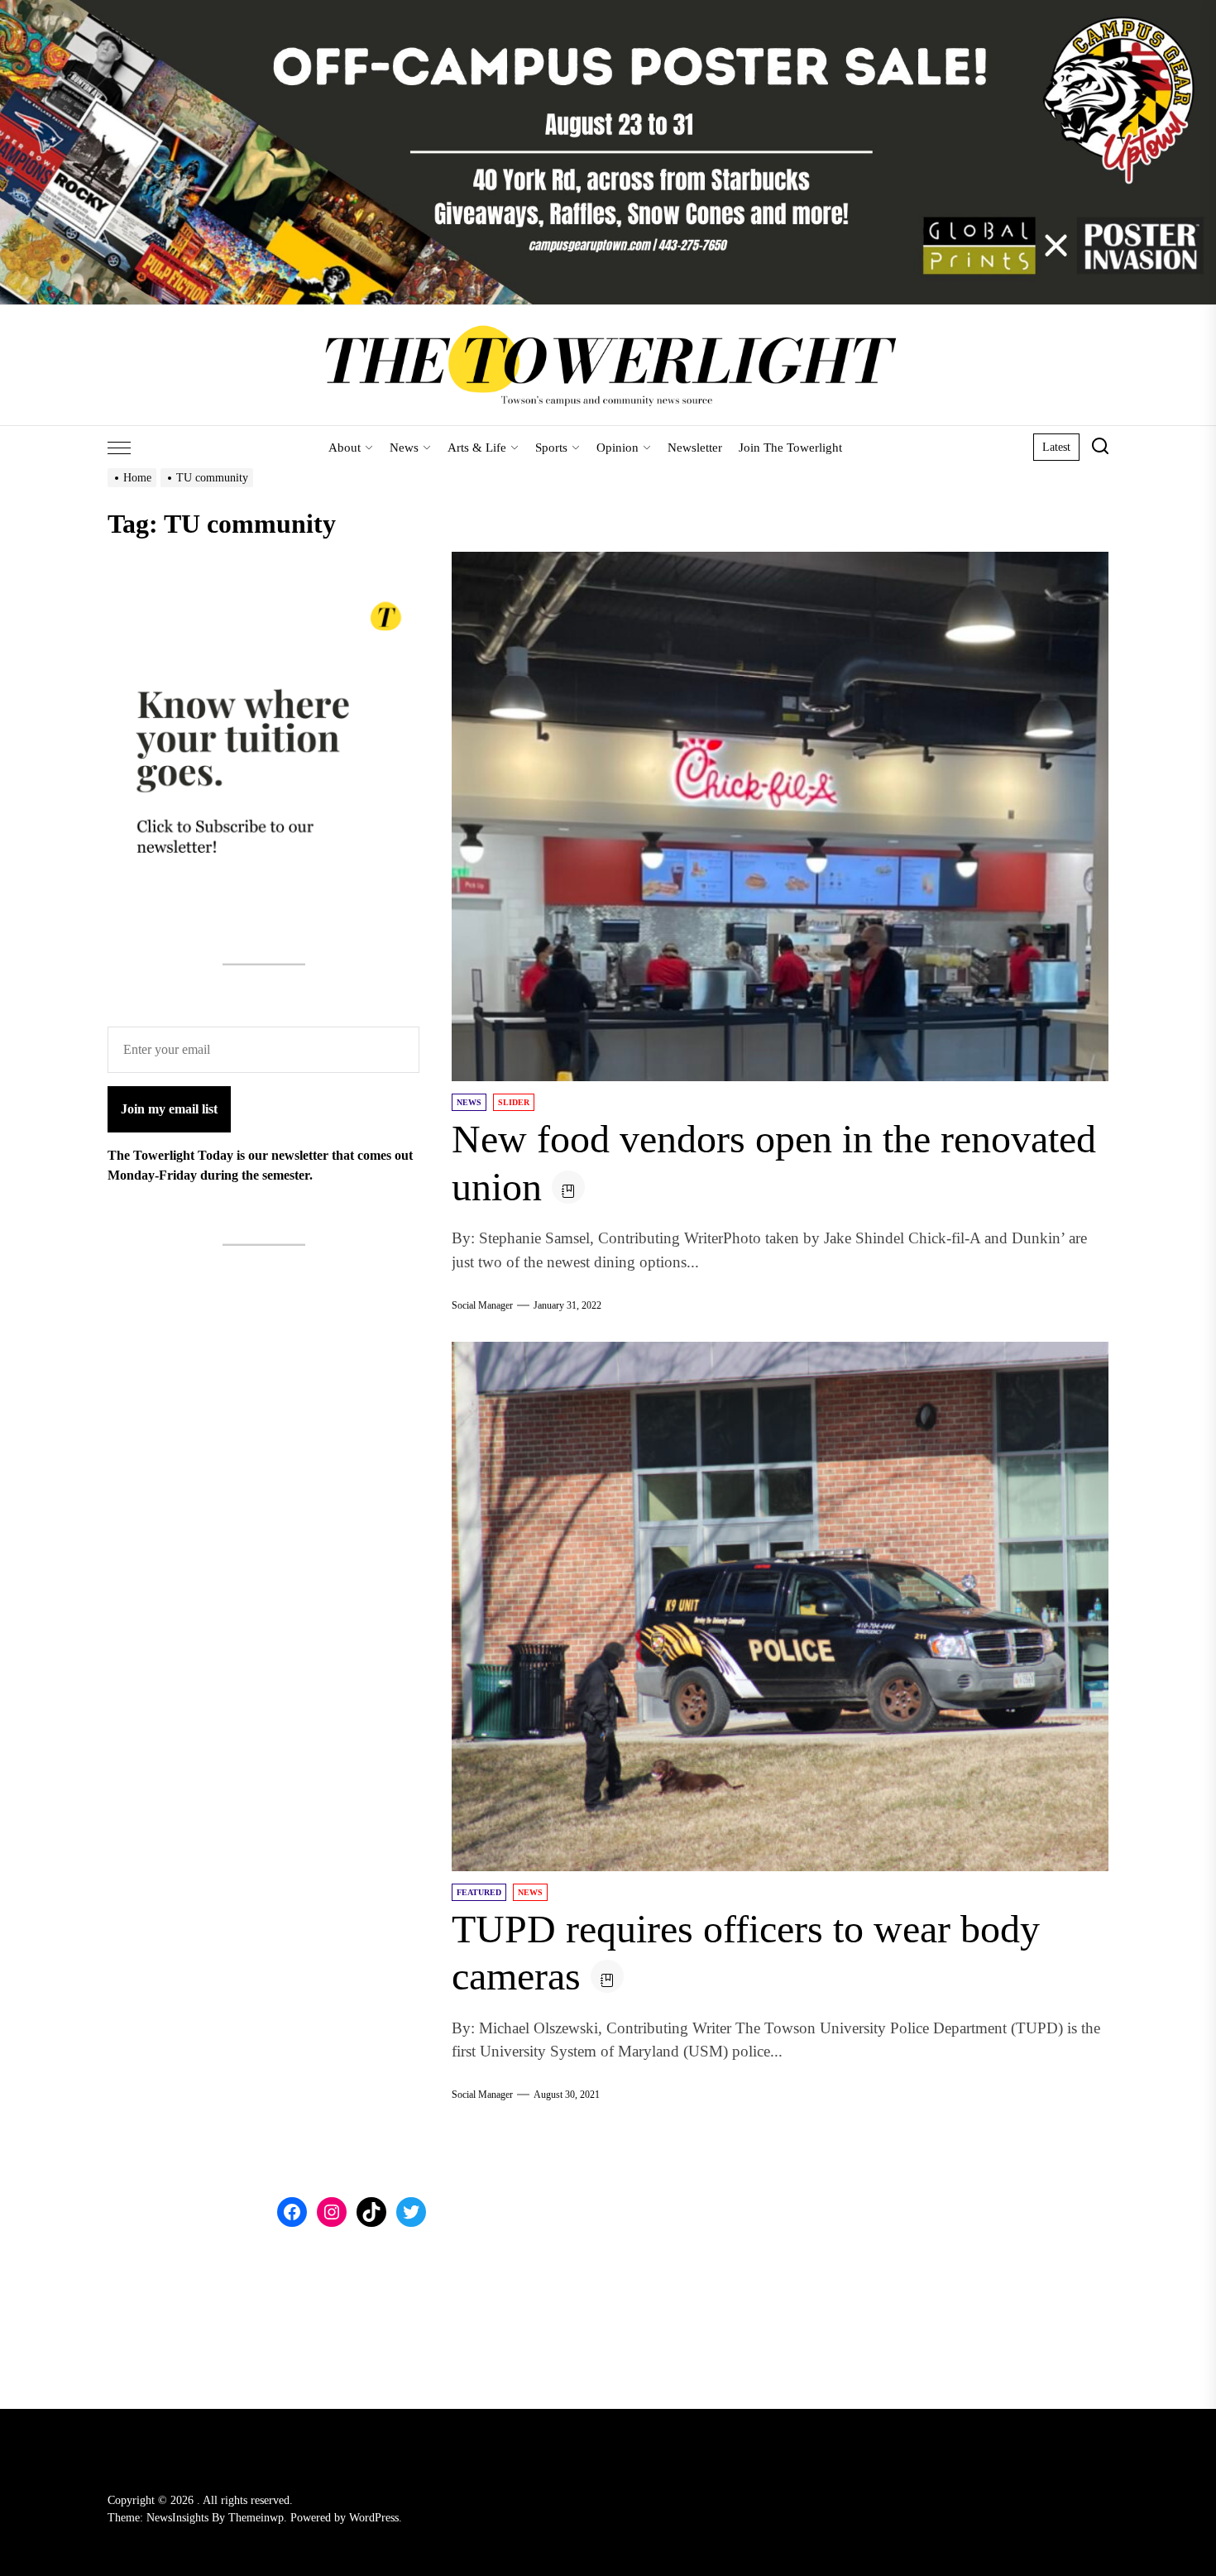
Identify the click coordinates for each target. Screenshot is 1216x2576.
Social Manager (482, 1305)
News (404, 448)
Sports (551, 448)
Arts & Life (477, 448)
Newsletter (695, 448)
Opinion (618, 448)
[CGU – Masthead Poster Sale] (608, 10)
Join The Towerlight (790, 448)
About (345, 448)
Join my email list (169, 1109)
